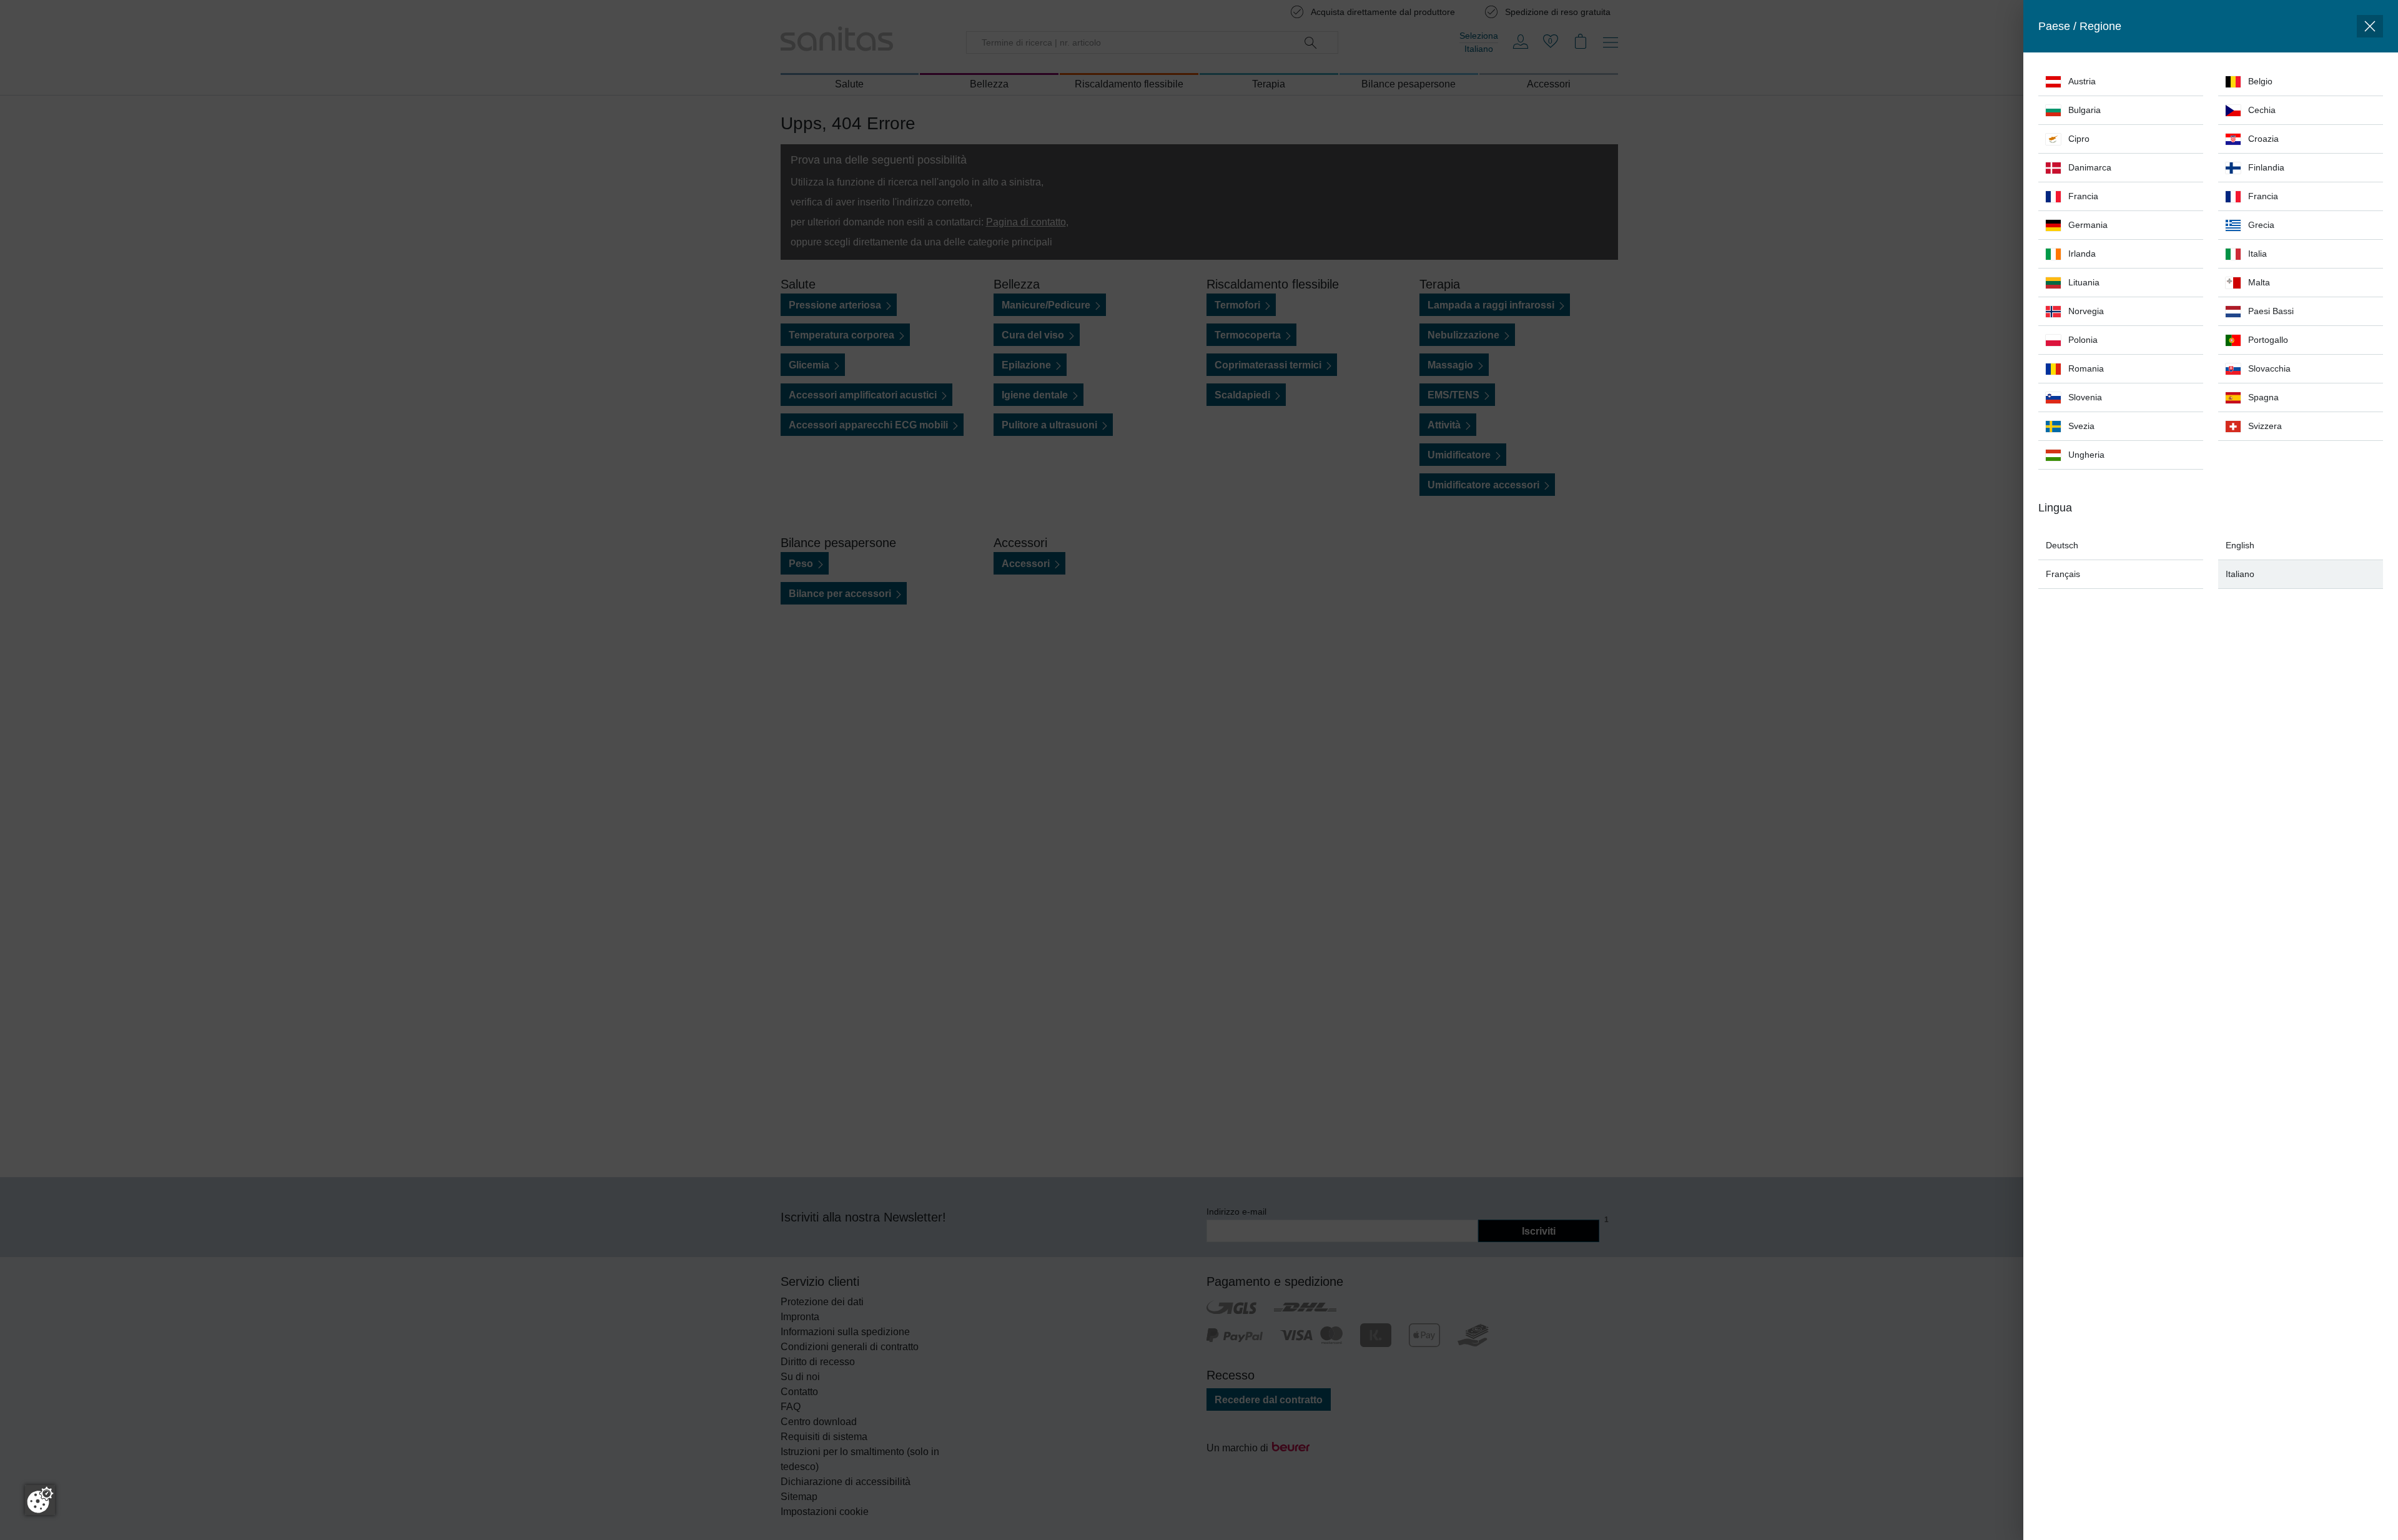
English (2240, 545)
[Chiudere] (2370, 26)
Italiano (2240, 574)
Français (2063, 574)
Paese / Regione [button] (2080, 26)
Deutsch (2062, 545)
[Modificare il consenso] (40, 1500)
